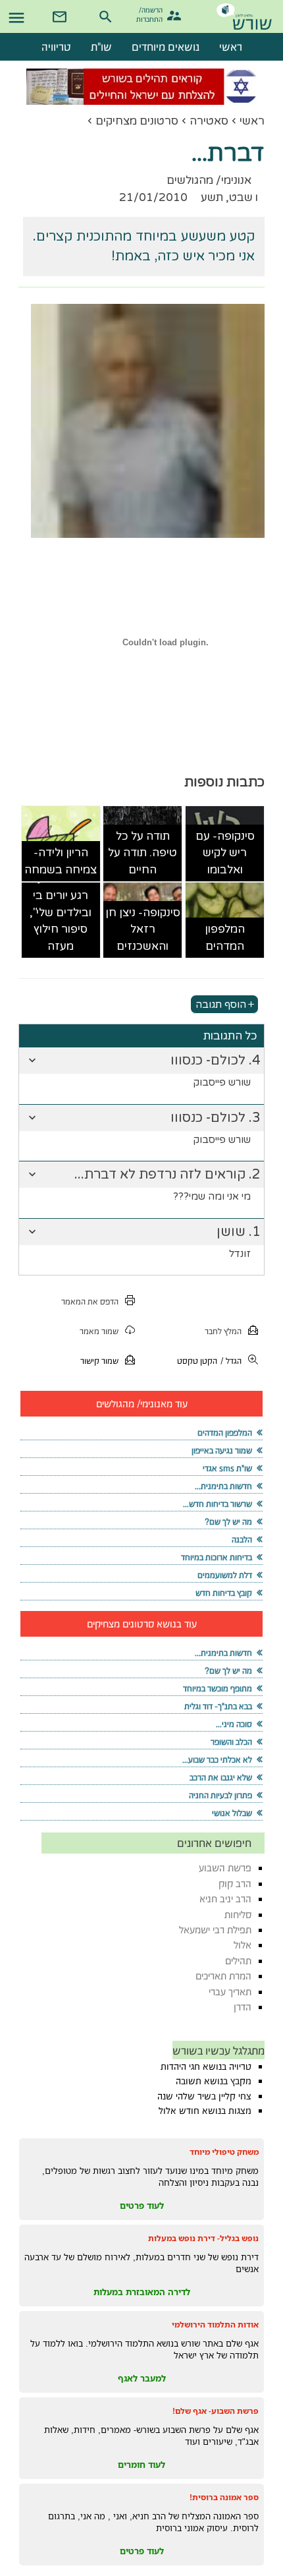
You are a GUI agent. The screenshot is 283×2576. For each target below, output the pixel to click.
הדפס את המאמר (90, 1302)
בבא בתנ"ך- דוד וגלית (218, 1706)
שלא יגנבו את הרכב (221, 1777)
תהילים (238, 1961)
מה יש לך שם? (228, 1522)
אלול (243, 1945)
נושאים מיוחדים (166, 47)
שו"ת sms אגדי (227, 1468)
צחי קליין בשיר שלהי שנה (204, 2096)
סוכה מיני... (234, 1724)
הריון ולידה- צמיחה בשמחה (61, 861)
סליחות (238, 1915)
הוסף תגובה (221, 1004)
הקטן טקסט (197, 1361)
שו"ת (101, 47)
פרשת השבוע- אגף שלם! (216, 2411)
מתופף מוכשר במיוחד (218, 1688)
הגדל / (231, 1361)
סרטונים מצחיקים (137, 121)
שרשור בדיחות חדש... (218, 1504)
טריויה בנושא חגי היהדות (206, 2066)
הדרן (243, 2007)
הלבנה (242, 1539)
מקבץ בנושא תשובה (214, 2081)
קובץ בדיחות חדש (224, 1593)
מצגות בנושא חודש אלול (205, 2111)
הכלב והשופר (231, 1742)
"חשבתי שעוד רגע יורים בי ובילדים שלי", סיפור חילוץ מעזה (61, 913)
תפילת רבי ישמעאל (215, 1930)
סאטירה (209, 121)
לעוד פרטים (142, 2206)
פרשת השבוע (225, 1868)
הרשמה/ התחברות (151, 14)
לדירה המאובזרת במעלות (142, 2292)
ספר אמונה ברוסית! (224, 2497)
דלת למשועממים (225, 1575)
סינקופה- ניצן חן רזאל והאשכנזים (143, 929)
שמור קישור (99, 1361)
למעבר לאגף (142, 2378)
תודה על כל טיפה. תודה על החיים (142, 853)
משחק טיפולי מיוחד (224, 2152)
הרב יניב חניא (225, 1899)
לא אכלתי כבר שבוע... (217, 1760)
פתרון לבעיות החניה (220, 1795)
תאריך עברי (230, 1992)
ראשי (252, 121)
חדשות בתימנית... (223, 1486)
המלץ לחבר (223, 1331)
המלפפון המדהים (225, 938)
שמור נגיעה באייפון (222, 1450)
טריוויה (56, 47)
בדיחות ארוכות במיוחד (217, 1557)
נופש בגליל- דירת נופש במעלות (203, 2238)
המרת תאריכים (223, 1976)
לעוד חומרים (141, 2465)
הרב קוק (235, 1884)
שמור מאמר (99, 1331)
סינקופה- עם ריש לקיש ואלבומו (225, 853)
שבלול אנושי (232, 1813)
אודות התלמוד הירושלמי (215, 2325)
